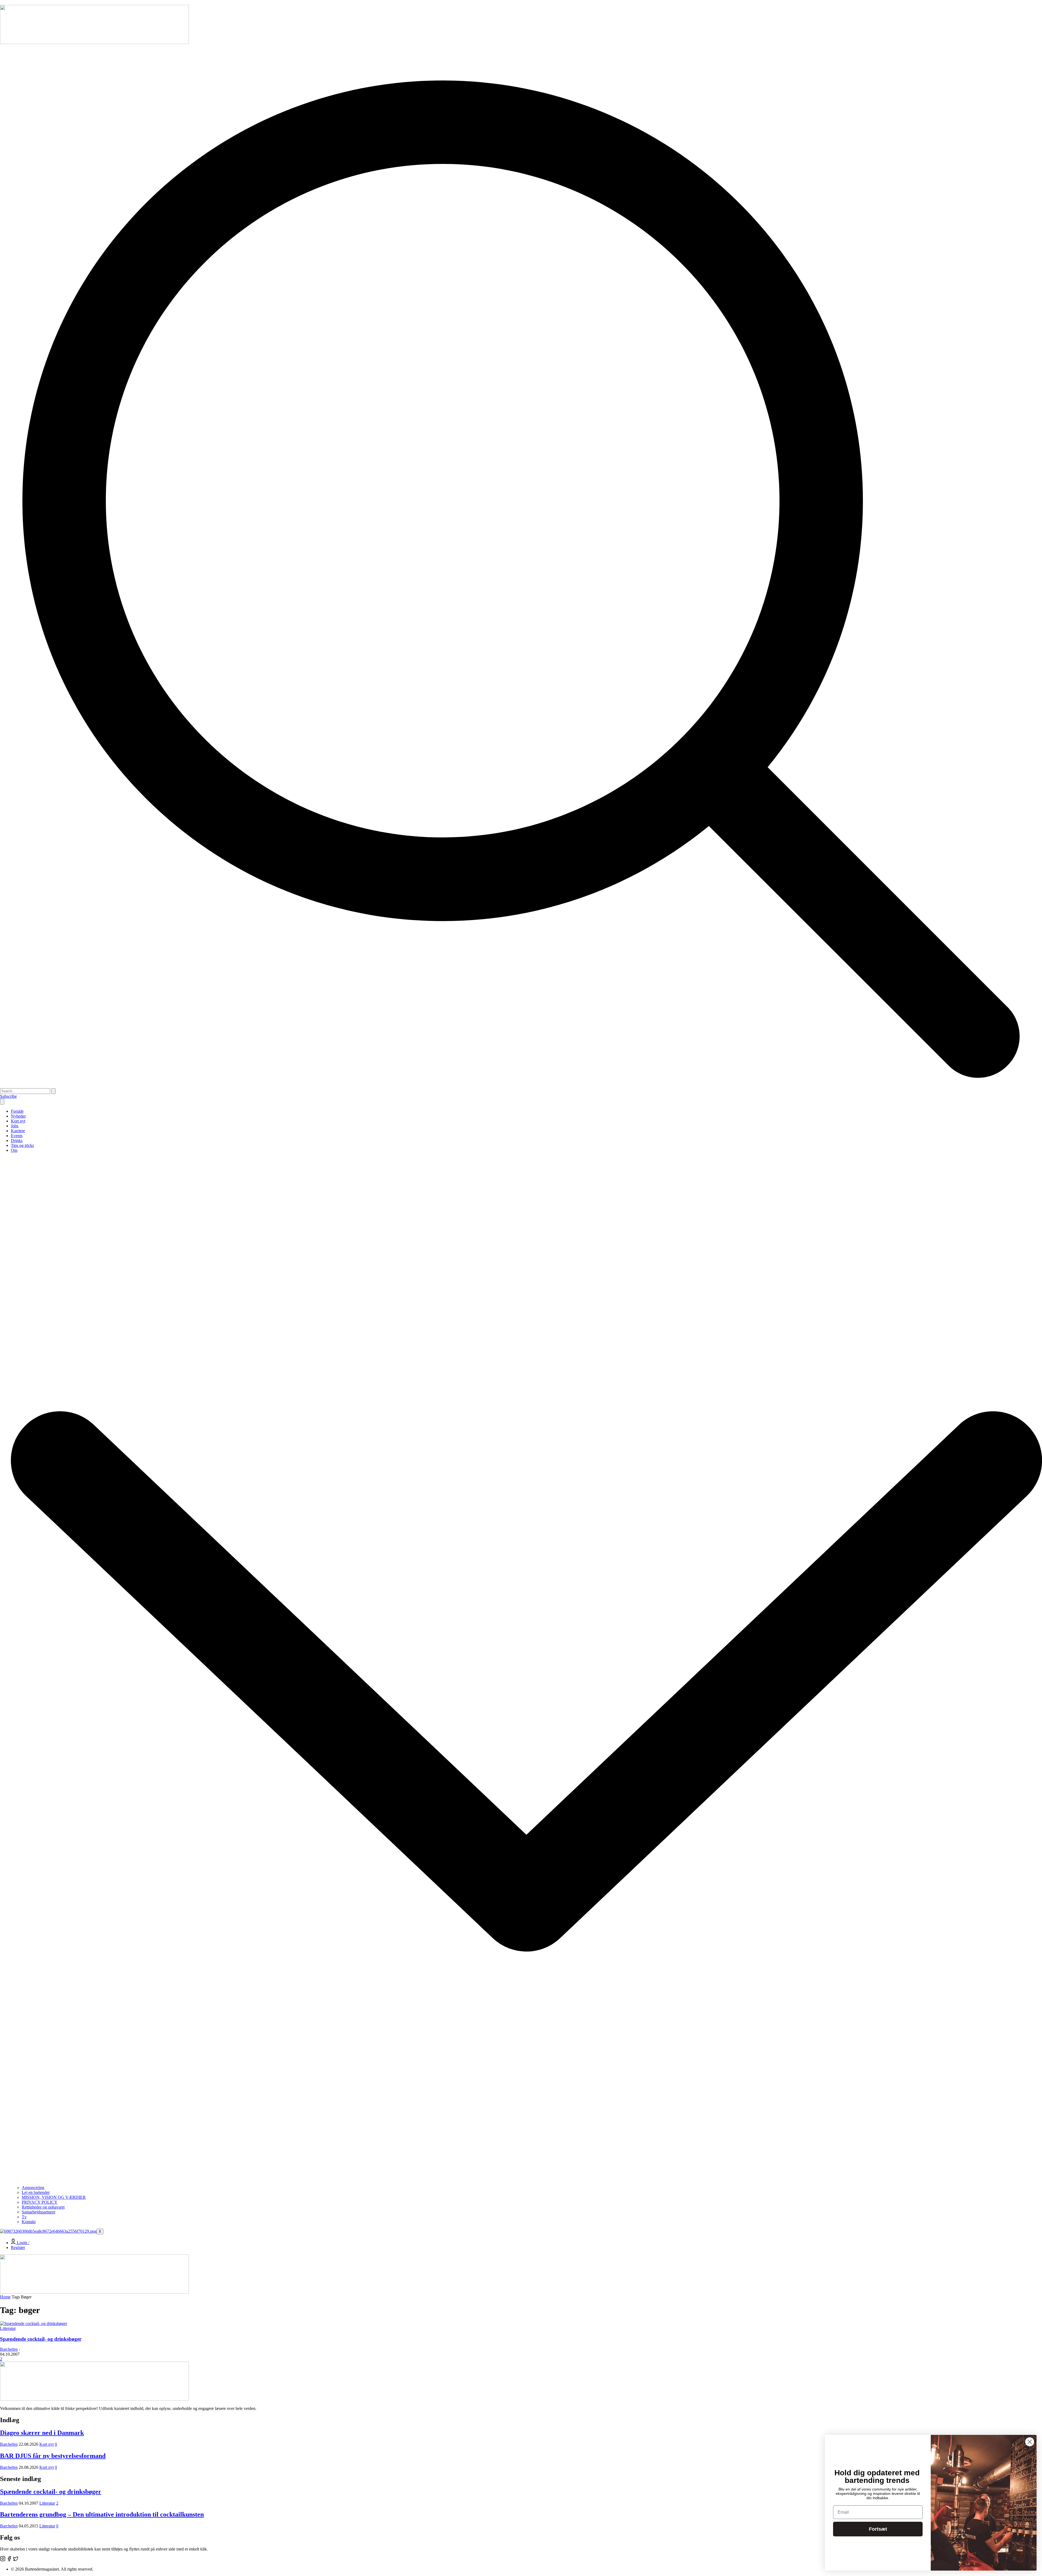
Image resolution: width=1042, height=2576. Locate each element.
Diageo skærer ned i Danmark (42, 2433)
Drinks (17, 1141)
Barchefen (9, 2349)
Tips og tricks (22, 1145)
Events (17, 1136)
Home (5, 2297)
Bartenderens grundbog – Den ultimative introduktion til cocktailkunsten (102, 2514)
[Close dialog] (1030, 2442)
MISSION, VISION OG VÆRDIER (54, 2197)
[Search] (53, 1091)
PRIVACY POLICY (40, 2202)
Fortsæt (878, 2529)
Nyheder (18, 1116)
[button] (521, 1086)
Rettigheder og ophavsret (43, 2207)
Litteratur (8, 2328)
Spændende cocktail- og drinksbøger (41, 2339)
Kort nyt (18, 1121)
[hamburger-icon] (2, 1102)
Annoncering (33, 2188)
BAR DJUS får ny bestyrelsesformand (53, 2456)
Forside (17, 1111)
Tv (24, 2217)
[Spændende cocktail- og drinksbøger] (34, 2323)
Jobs (15, 1126)
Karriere (18, 1131)
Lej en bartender (36, 2192)
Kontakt (29, 2222)
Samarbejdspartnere (39, 2212)
